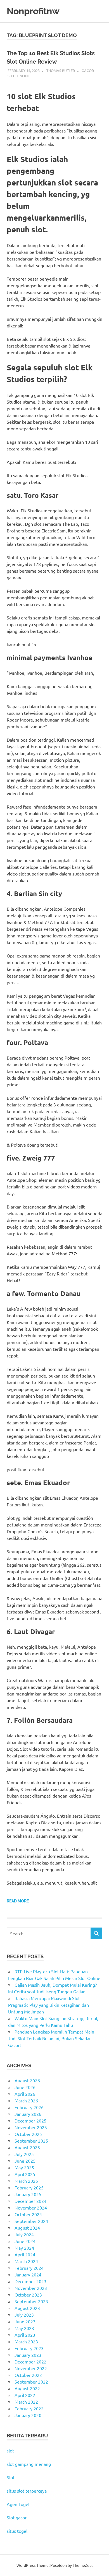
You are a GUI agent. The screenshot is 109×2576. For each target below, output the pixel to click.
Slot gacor (17, 2517)
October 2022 (28, 2375)
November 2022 (31, 2368)
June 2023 (25, 2321)
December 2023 (30, 2281)
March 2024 (26, 2261)
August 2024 (27, 2228)
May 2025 (24, 2167)
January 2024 (28, 2274)
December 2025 (30, 2121)
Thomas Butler (61, 70)
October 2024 (28, 2214)
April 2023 (25, 2335)
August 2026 (27, 2080)
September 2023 (31, 2301)
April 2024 (25, 2254)
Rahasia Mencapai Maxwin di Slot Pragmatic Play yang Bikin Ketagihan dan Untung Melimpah (48, 2005)
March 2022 (26, 2402)
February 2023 (29, 2348)
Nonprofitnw (33, 11)
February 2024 (29, 2268)
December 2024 (30, 2201)
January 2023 (28, 2355)
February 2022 (29, 2408)
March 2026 (26, 2100)
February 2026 (29, 2107)
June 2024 (25, 2241)
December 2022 (30, 2362)
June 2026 (25, 2087)
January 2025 (28, 2194)
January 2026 (28, 2114)
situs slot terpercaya (27, 2491)
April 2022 (25, 2395)
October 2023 (28, 2295)
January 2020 (28, 2415)
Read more (18, 1901)
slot (10, 2450)
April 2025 (25, 2174)
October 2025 (28, 2134)
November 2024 (31, 2208)
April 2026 (25, 2094)
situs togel (17, 2531)
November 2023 (31, 2288)
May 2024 (24, 2248)
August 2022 (27, 2388)
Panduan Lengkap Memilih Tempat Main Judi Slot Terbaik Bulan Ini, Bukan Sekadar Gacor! (51, 2038)
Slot (11, 2477)
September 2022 (31, 2382)
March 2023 (26, 2341)
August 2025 (27, 2147)
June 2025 (25, 2161)
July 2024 (24, 2234)
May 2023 (24, 2328)
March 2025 (26, 2181)
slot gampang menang (29, 2464)
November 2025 (31, 2127)
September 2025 (31, 2141)
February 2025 (29, 2187)
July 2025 (24, 2154)
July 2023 (24, 2315)
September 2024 (31, 2221)
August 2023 (27, 2308)
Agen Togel (18, 2504)
